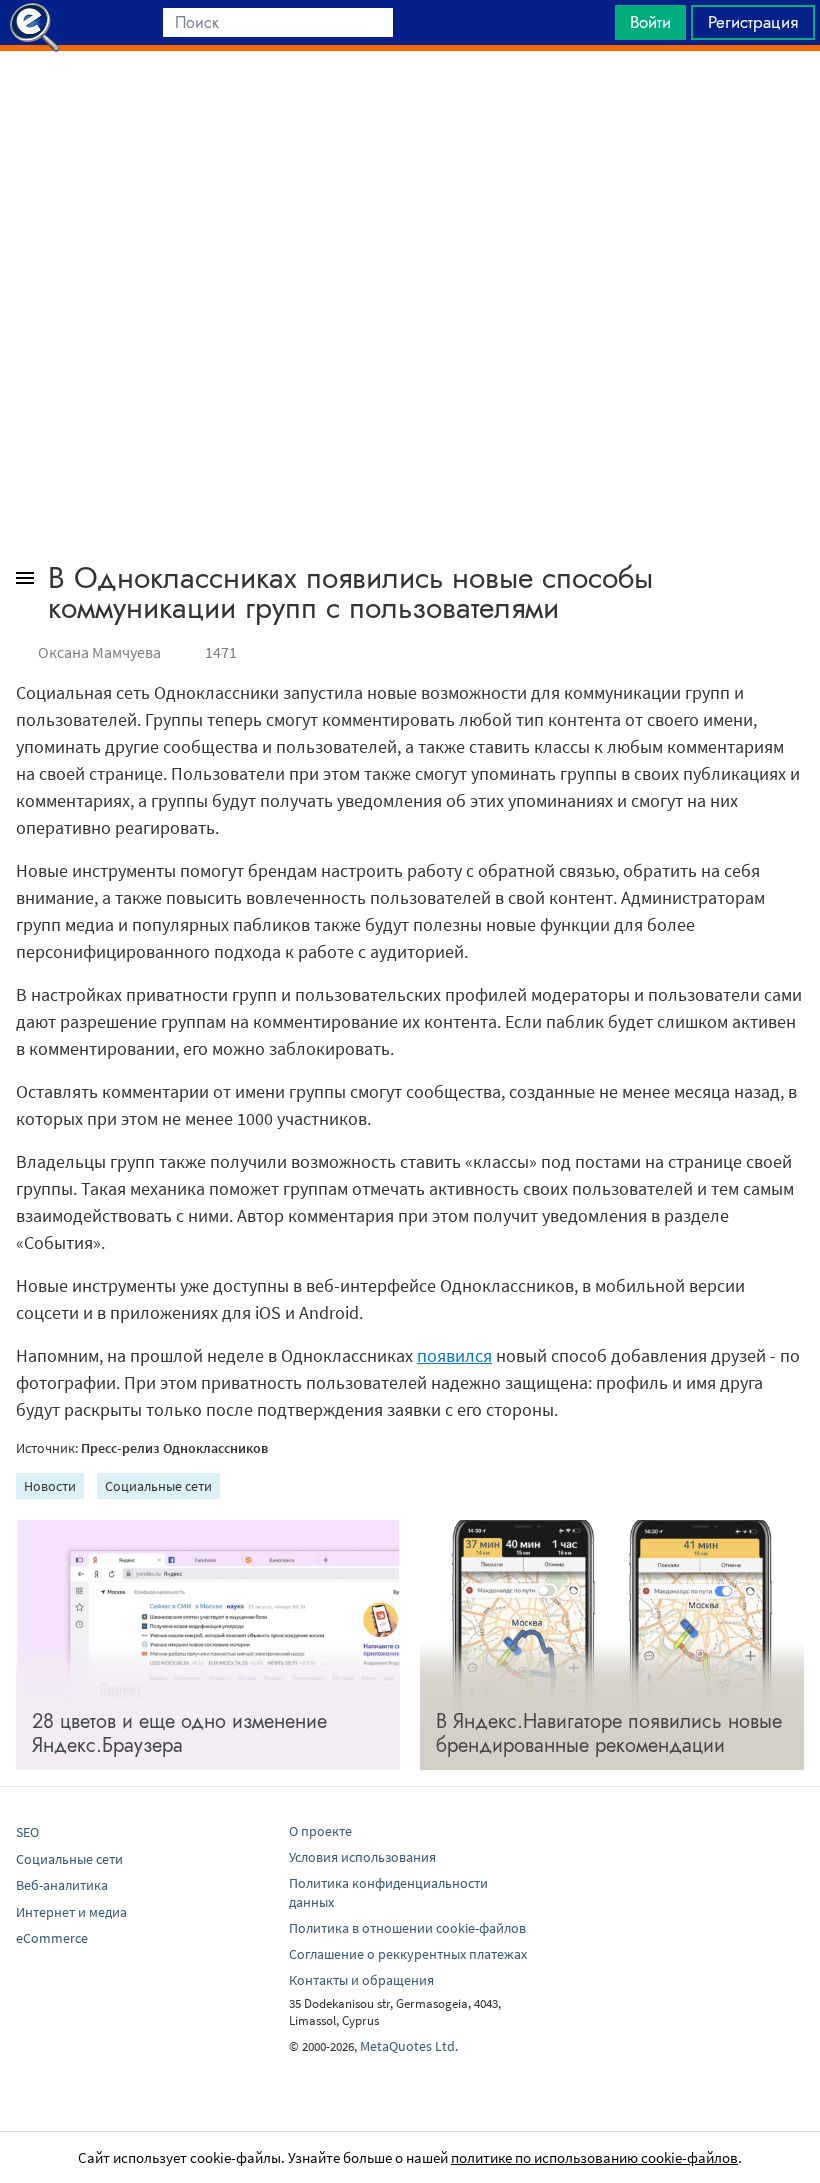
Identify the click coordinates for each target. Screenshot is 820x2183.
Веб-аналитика (62, 1885)
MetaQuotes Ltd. (409, 2046)
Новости (50, 1486)
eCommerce (52, 1938)
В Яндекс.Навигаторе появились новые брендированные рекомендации (609, 1733)
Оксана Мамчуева (99, 652)
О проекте (320, 1831)
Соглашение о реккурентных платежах (408, 1954)
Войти (650, 22)
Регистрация (753, 22)
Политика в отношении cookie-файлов (407, 1928)
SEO (27, 1832)
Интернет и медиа (71, 1912)
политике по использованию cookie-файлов (594, 2157)
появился (454, 1355)
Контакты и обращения (361, 1980)
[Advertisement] (410, 101)
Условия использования (362, 1857)
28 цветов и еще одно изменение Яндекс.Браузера (179, 1733)
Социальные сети (158, 1486)
